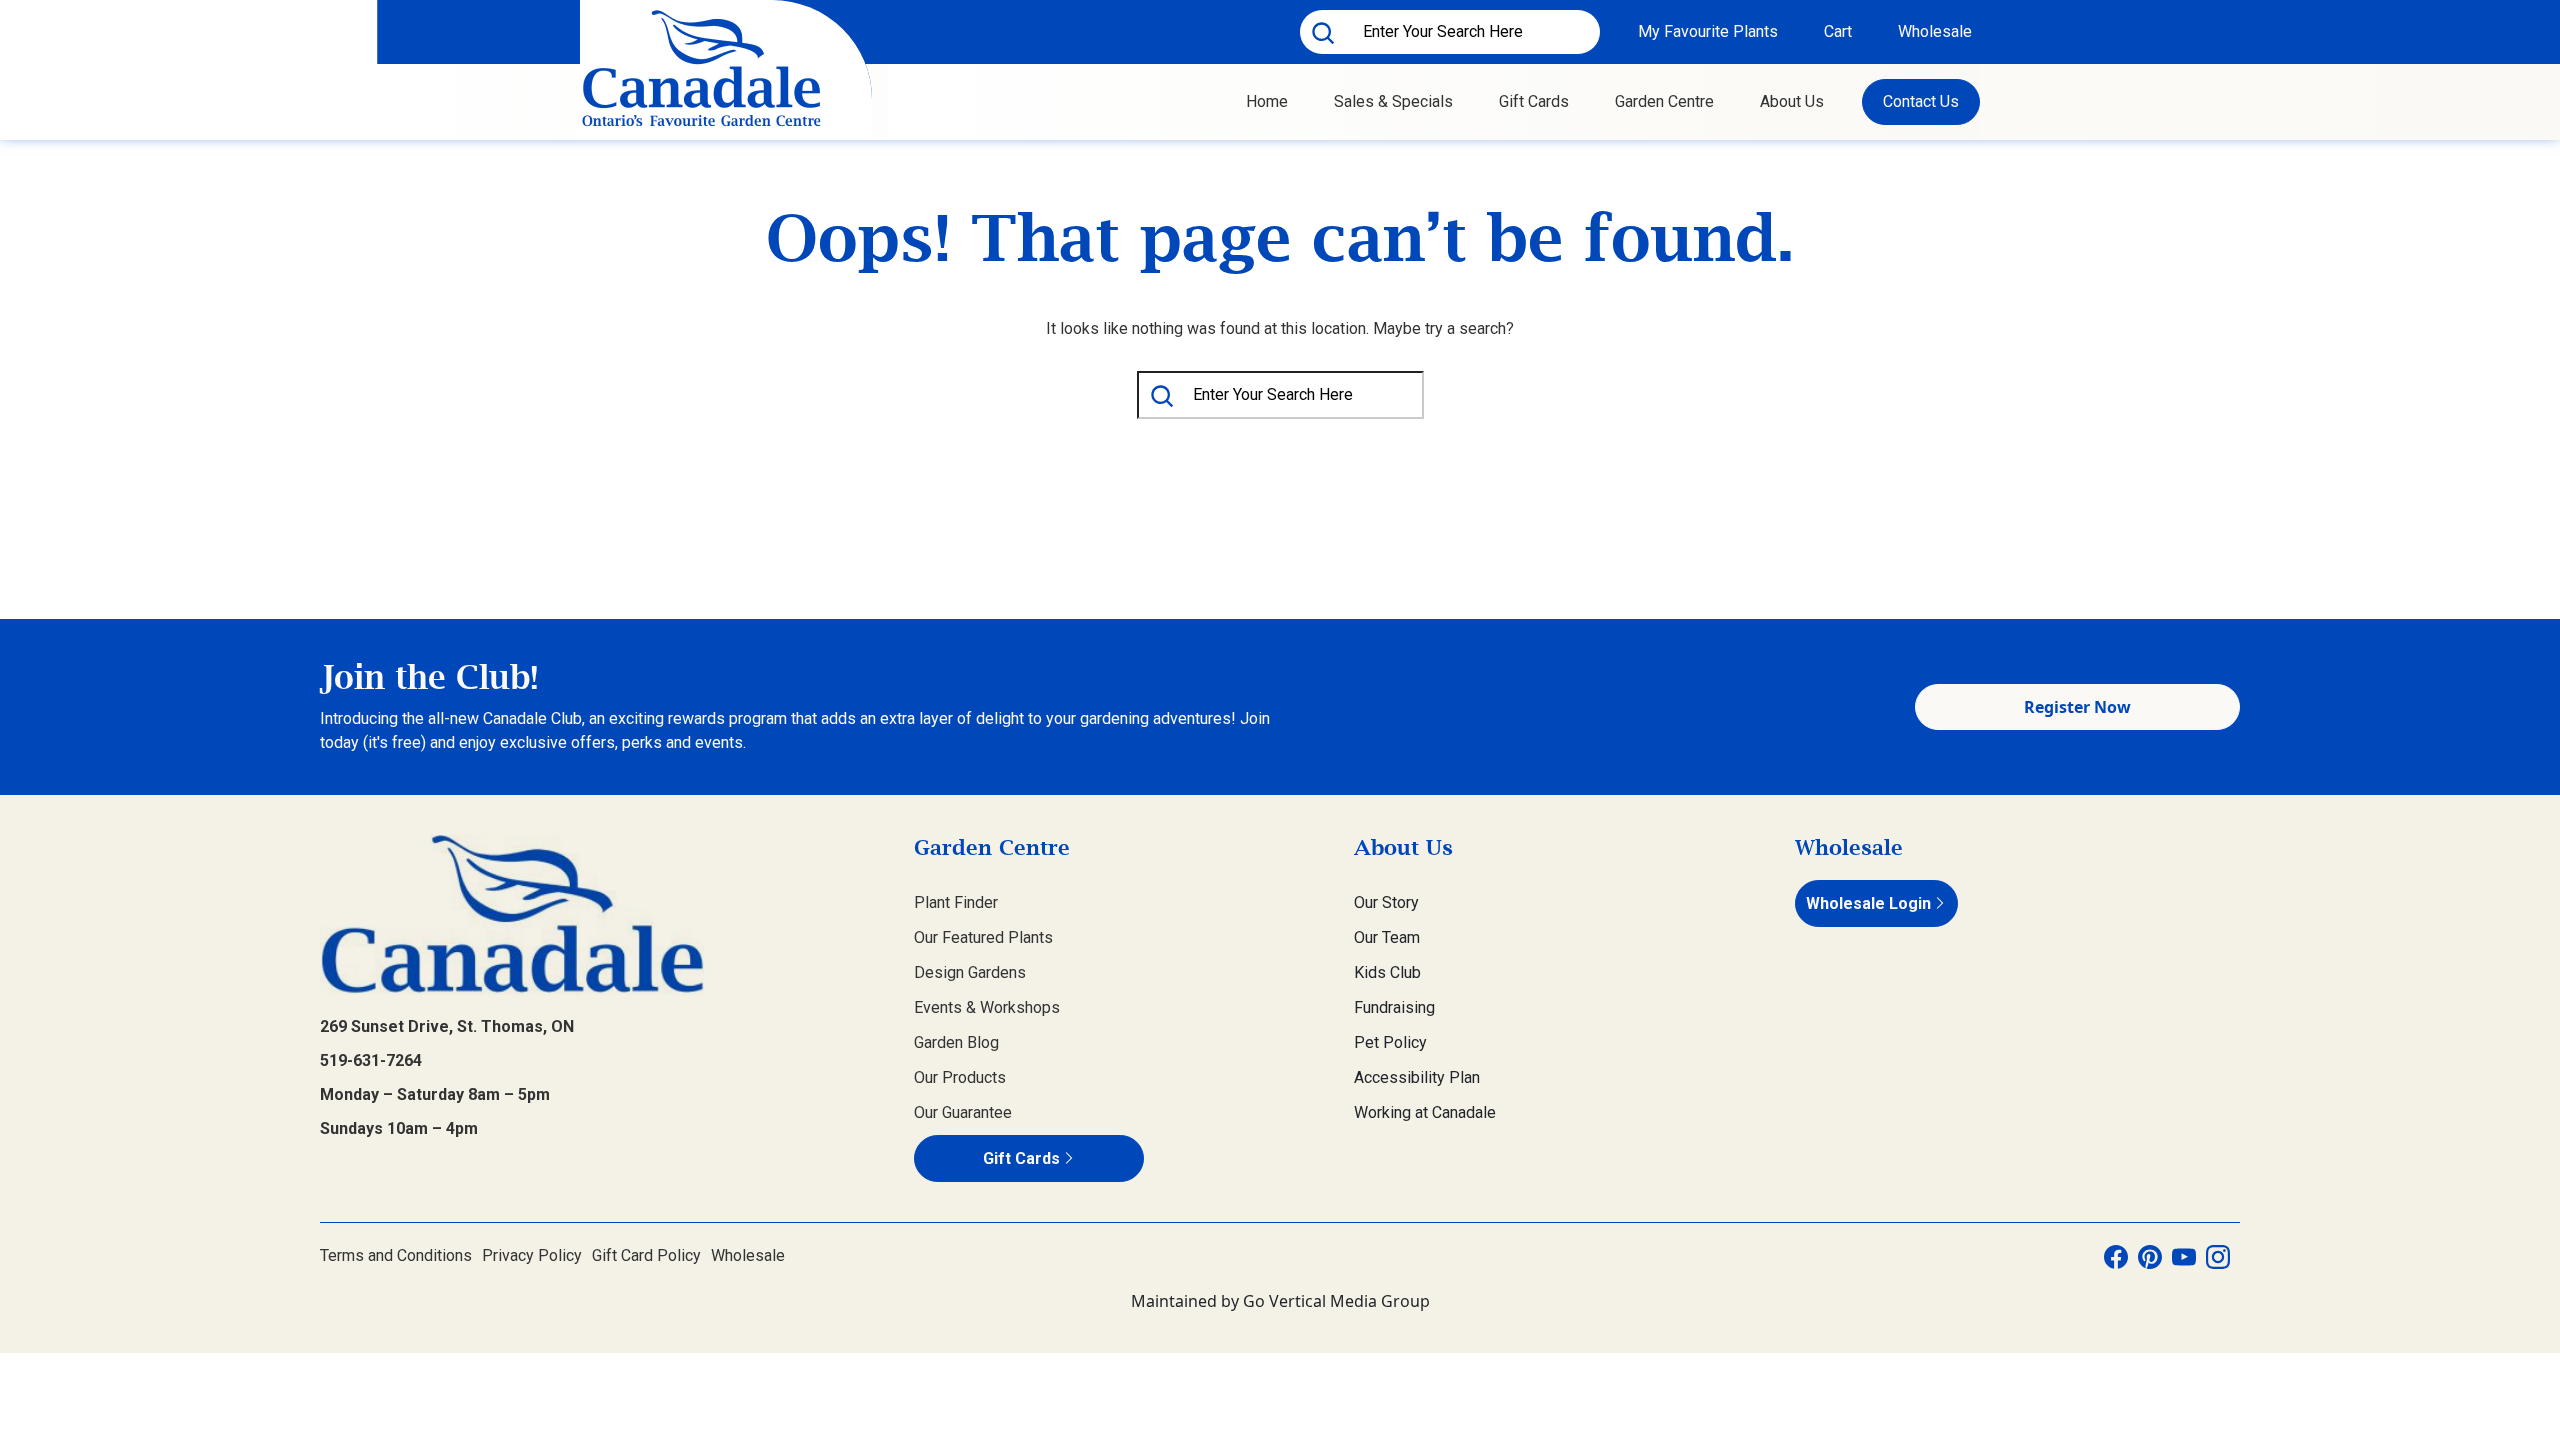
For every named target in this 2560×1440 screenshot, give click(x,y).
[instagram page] (2218, 1256)
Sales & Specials (1393, 101)
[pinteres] (2150, 1256)
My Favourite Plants (1708, 31)
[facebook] (2116, 1256)
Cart (1838, 31)
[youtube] (2184, 1256)
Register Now (2077, 707)
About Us (1792, 101)
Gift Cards (1534, 101)
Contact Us (1921, 101)
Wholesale (1935, 31)
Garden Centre (1664, 101)
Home (1267, 101)
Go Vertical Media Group (1336, 1301)
